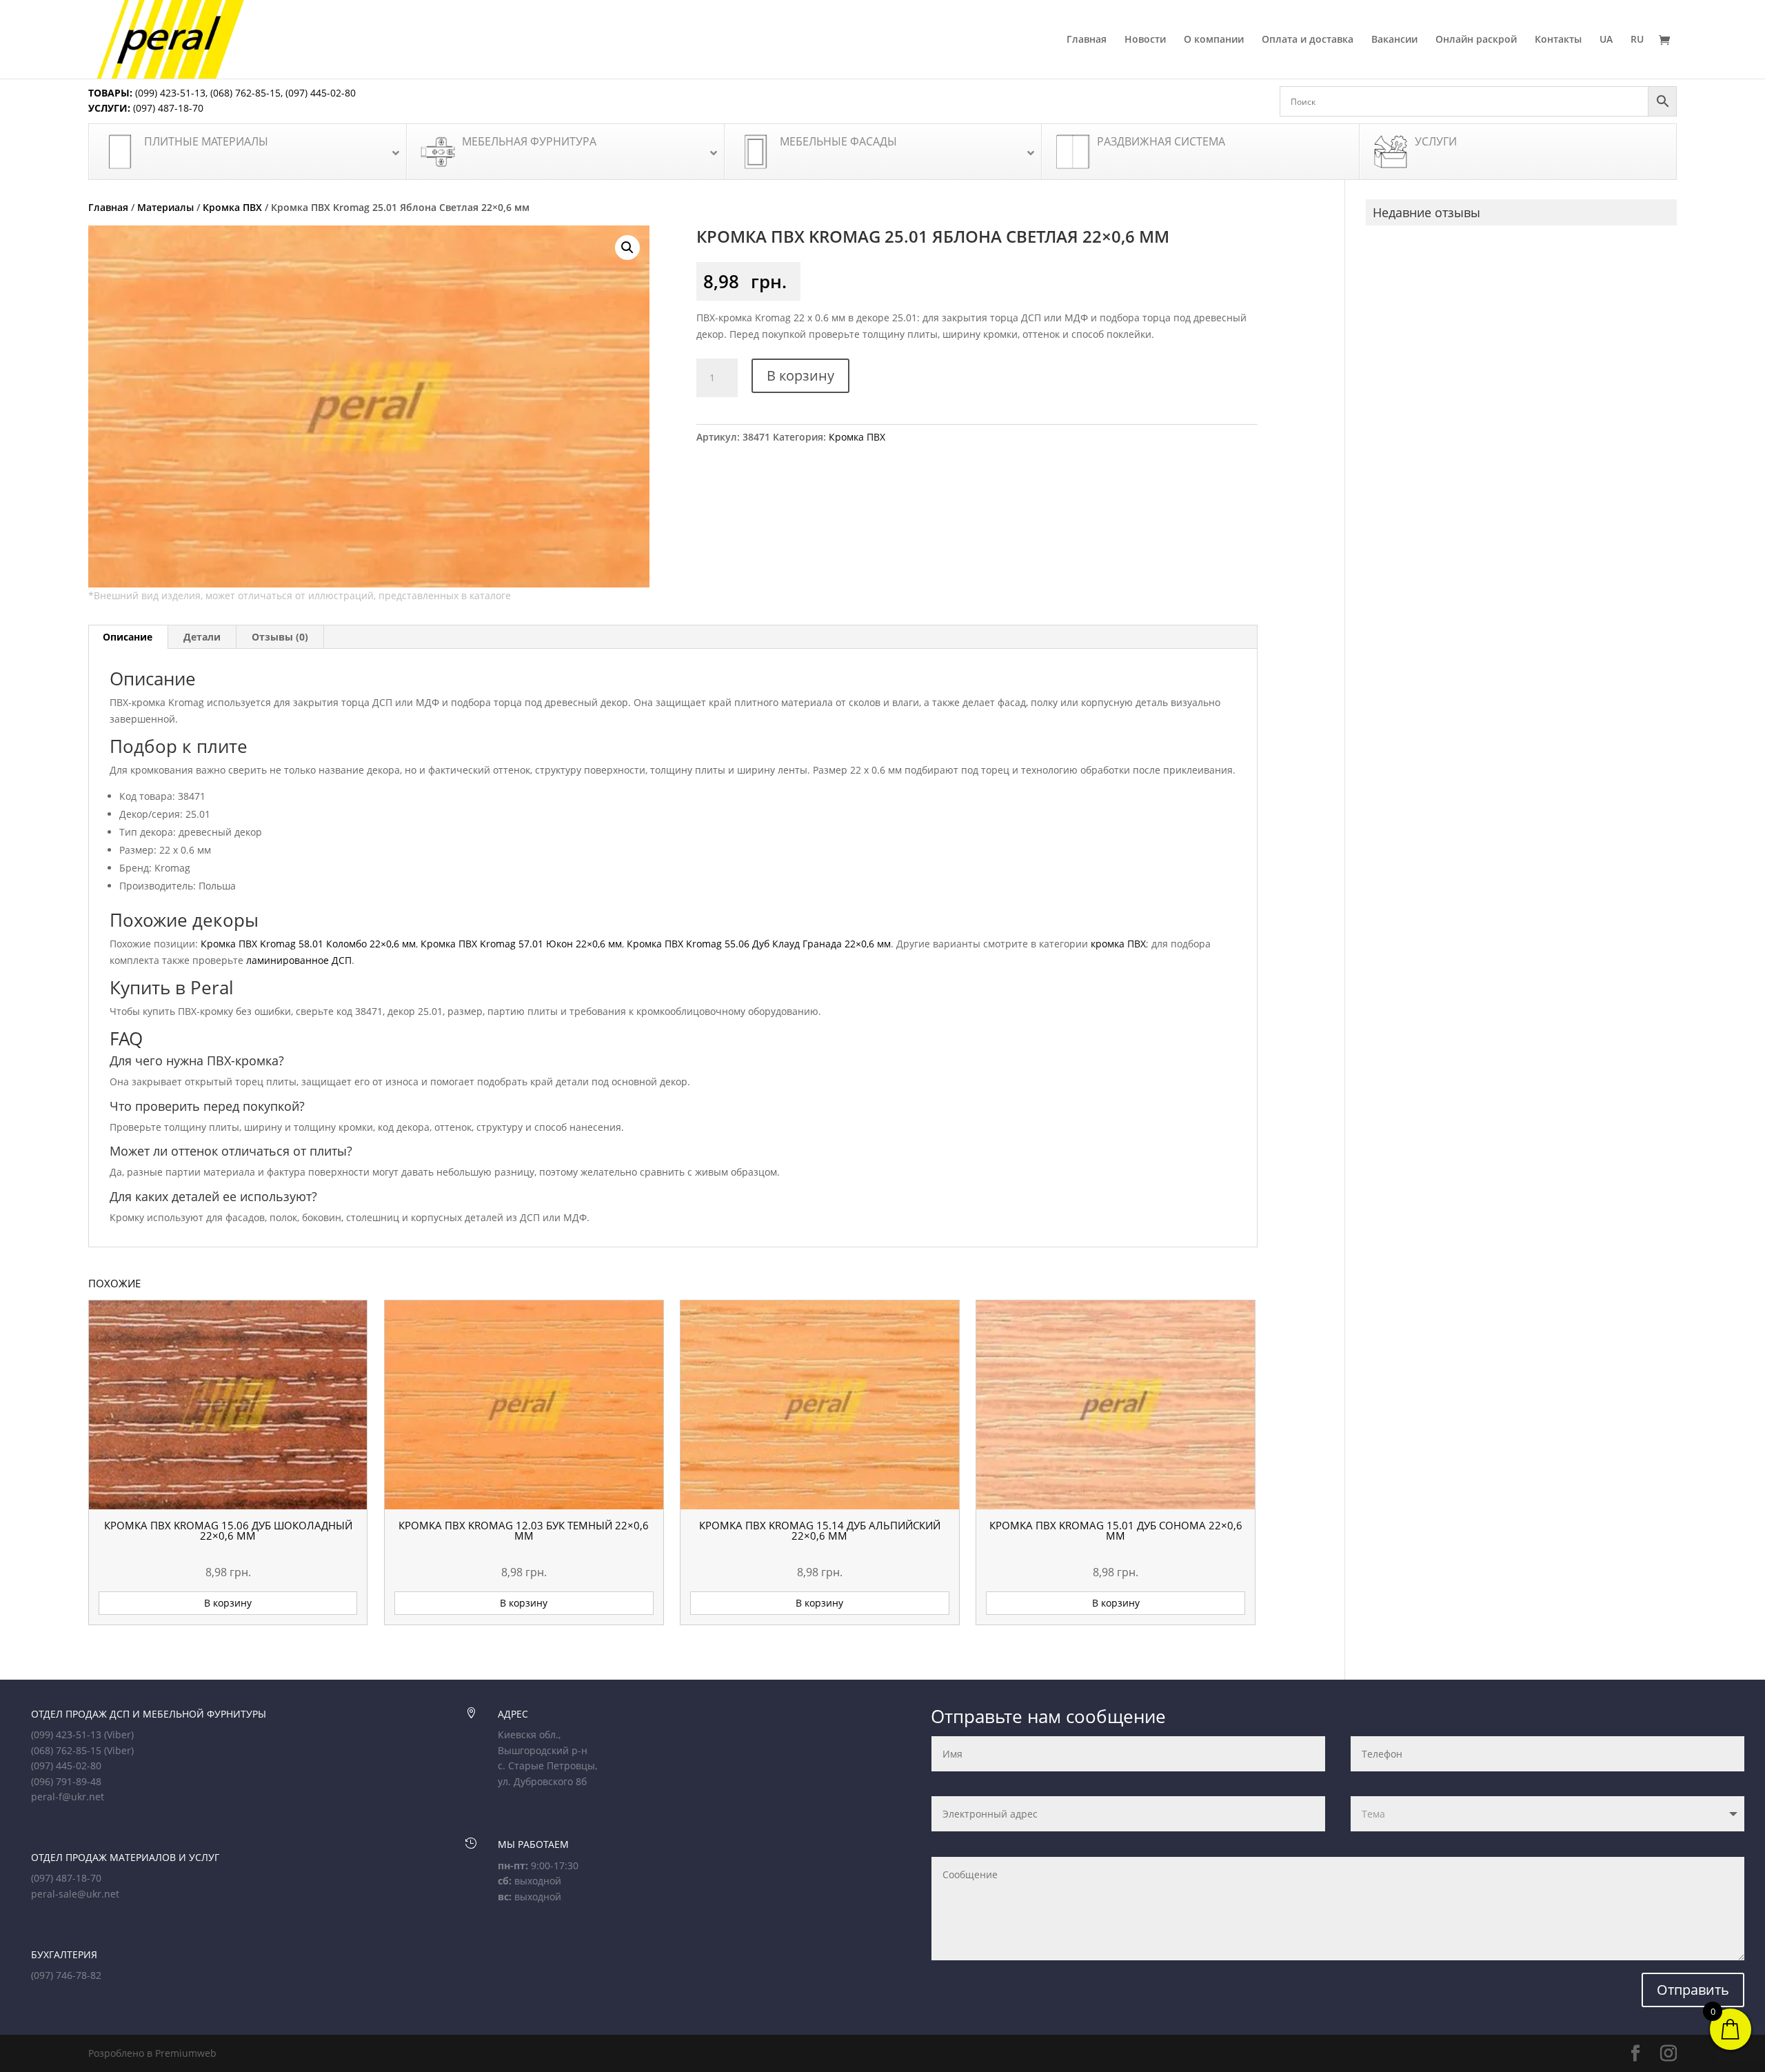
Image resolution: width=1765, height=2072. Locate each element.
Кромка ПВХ (232, 207)
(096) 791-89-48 (66, 1781)
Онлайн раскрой (1476, 40)
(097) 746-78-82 (66, 1975)
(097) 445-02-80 (321, 93)
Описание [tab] (128, 637)
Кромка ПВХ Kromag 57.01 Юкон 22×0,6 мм (521, 944)
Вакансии (1394, 40)
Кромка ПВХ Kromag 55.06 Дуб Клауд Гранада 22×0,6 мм (759, 944)
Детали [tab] (202, 637)
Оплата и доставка (1308, 40)
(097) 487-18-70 (167, 108)
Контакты (1558, 40)
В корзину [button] (228, 1603)
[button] (627, 248)
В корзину (800, 375)
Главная (1087, 40)
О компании (1214, 40)
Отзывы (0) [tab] (280, 637)
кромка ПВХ (1118, 944)
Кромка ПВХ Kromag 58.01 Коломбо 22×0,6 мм (308, 944)
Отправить (1693, 1990)
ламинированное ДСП (299, 960)
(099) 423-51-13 (169, 93)
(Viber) (119, 1734)
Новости (1145, 40)
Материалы (165, 207)
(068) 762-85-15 (245, 93)
